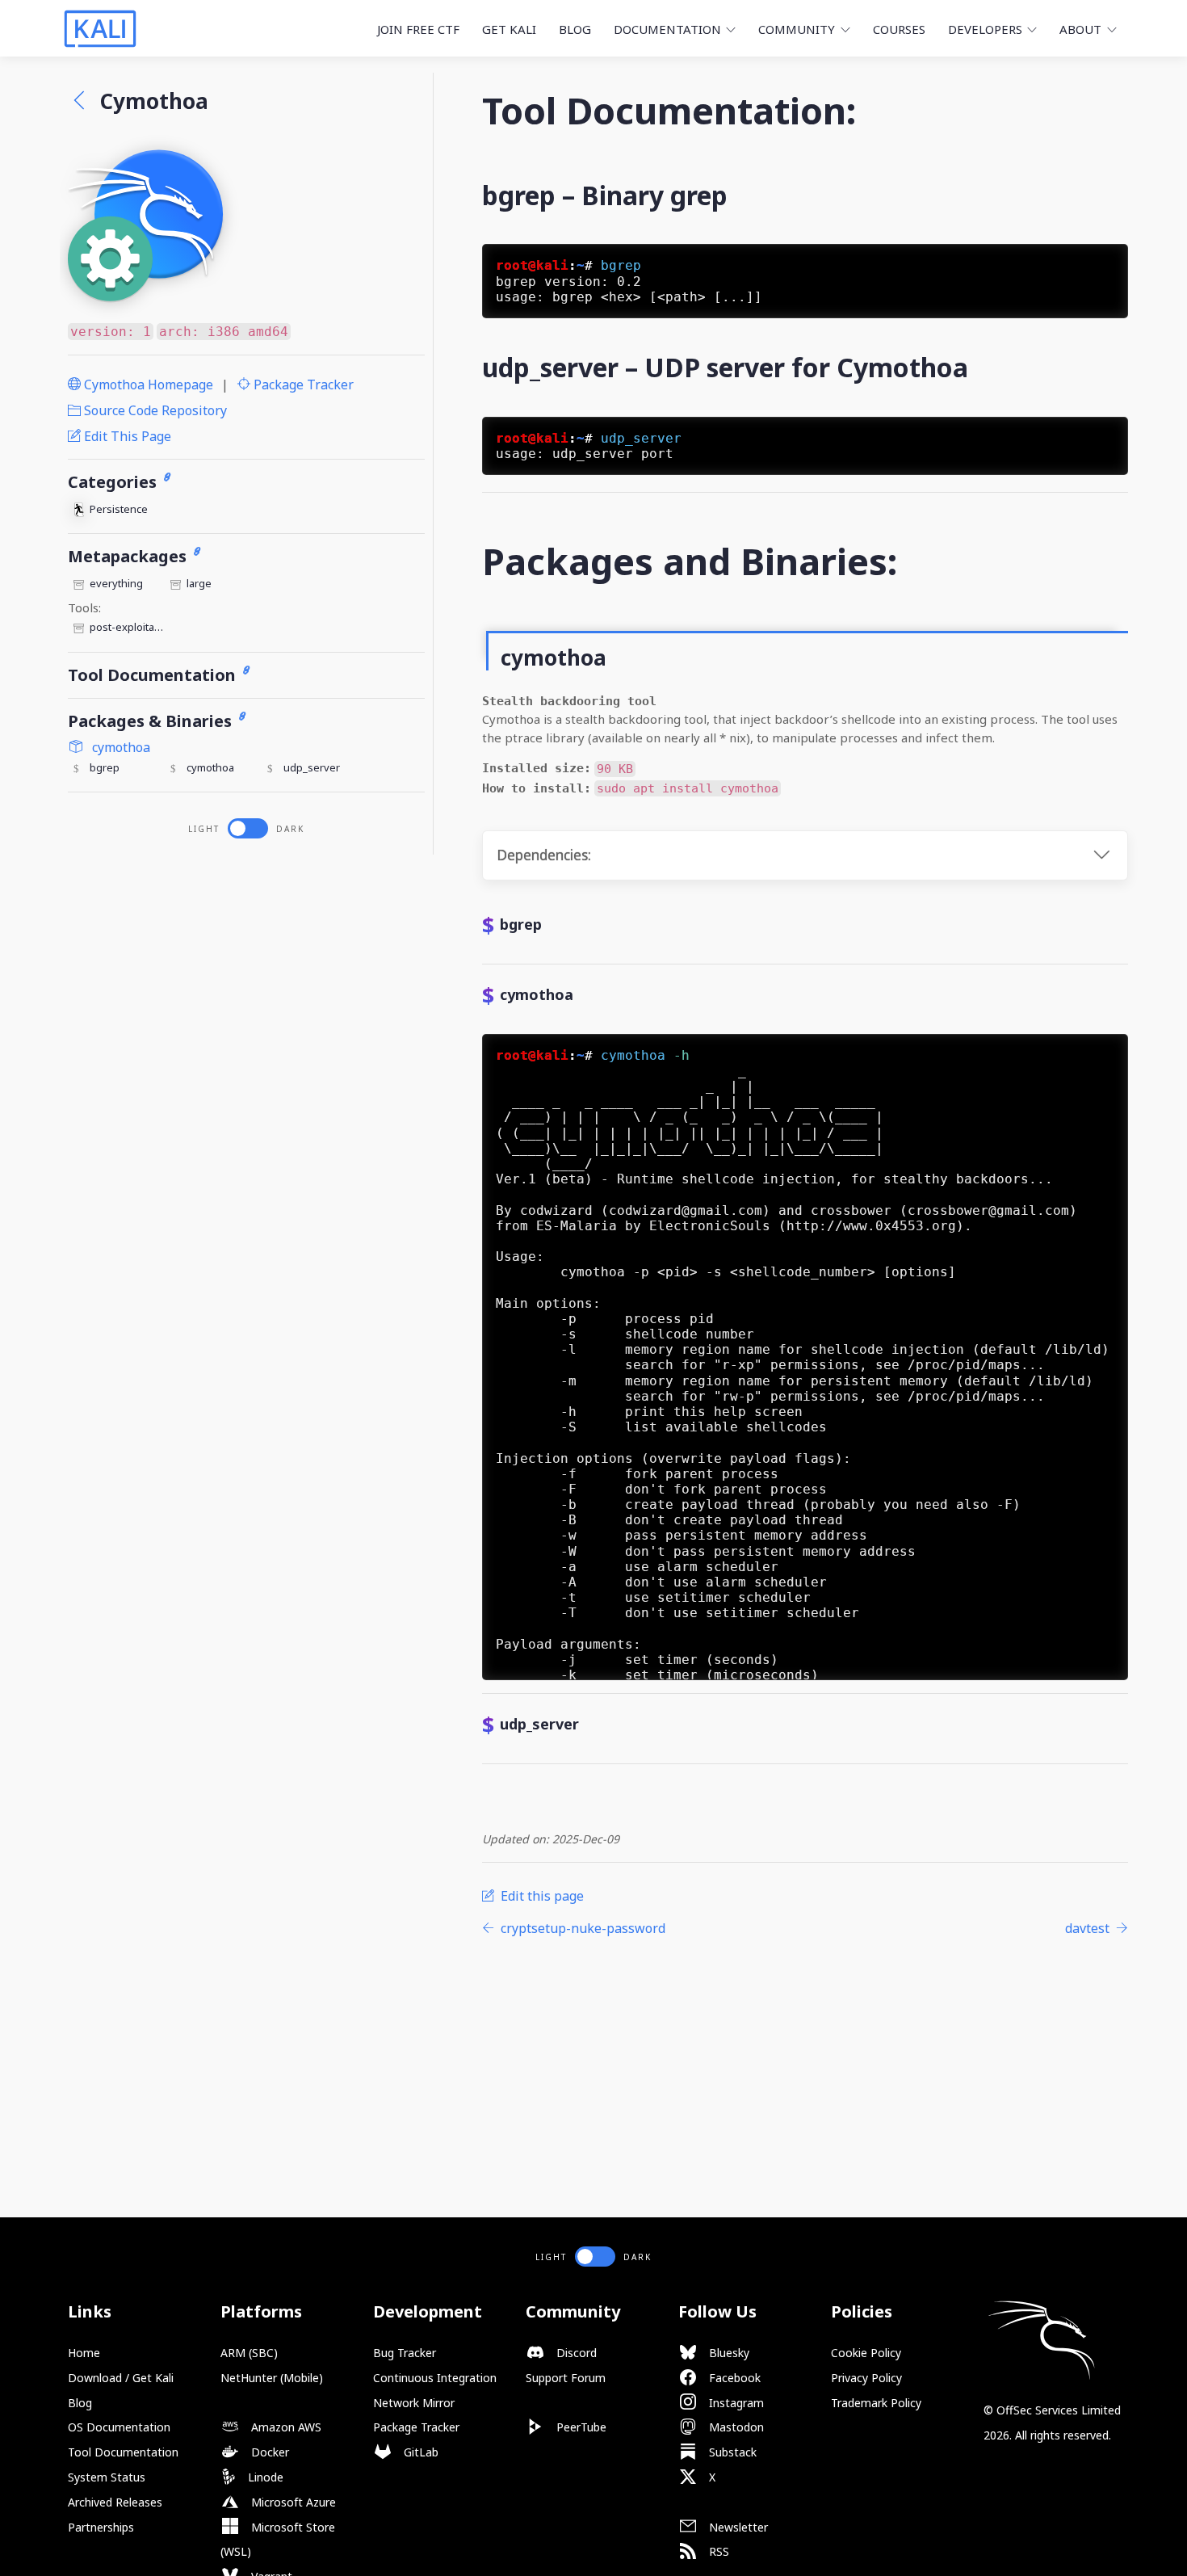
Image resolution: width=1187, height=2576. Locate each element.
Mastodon (735, 2427)
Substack (731, 2452)
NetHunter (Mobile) (272, 2378)
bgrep (105, 767)
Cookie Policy (866, 2353)
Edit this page (126, 436)
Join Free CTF (418, 29)
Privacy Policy (866, 2378)
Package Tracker (302, 385)
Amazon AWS (285, 2427)
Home (84, 2353)
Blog (575, 29)
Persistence (119, 509)
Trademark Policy (876, 2403)
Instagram (735, 2403)
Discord (575, 2353)
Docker (268, 2452)
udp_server (312, 767)
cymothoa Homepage (147, 385)
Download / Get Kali (121, 2378)
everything (116, 583)
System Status (107, 2477)
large (199, 583)
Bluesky (728, 2353)
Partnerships (101, 2527)
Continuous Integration (435, 2378)
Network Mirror (414, 2403)
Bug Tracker (405, 2353)
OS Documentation (119, 2427)
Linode (264, 2477)
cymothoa (120, 747)
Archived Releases (115, 2502)
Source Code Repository (154, 410)
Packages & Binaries (152, 721)
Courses (899, 29)
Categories (114, 482)
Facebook (733, 2378)
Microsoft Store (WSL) (278, 2540)
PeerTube (580, 2427)
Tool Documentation (154, 675)
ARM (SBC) (249, 2353)
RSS (717, 2551)
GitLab (419, 2452)
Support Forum (566, 2378)
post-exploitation (127, 627)
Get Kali (509, 29)
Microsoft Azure (292, 2502)
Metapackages (129, 556)
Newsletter (737, 2527)
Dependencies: (544, 855)
